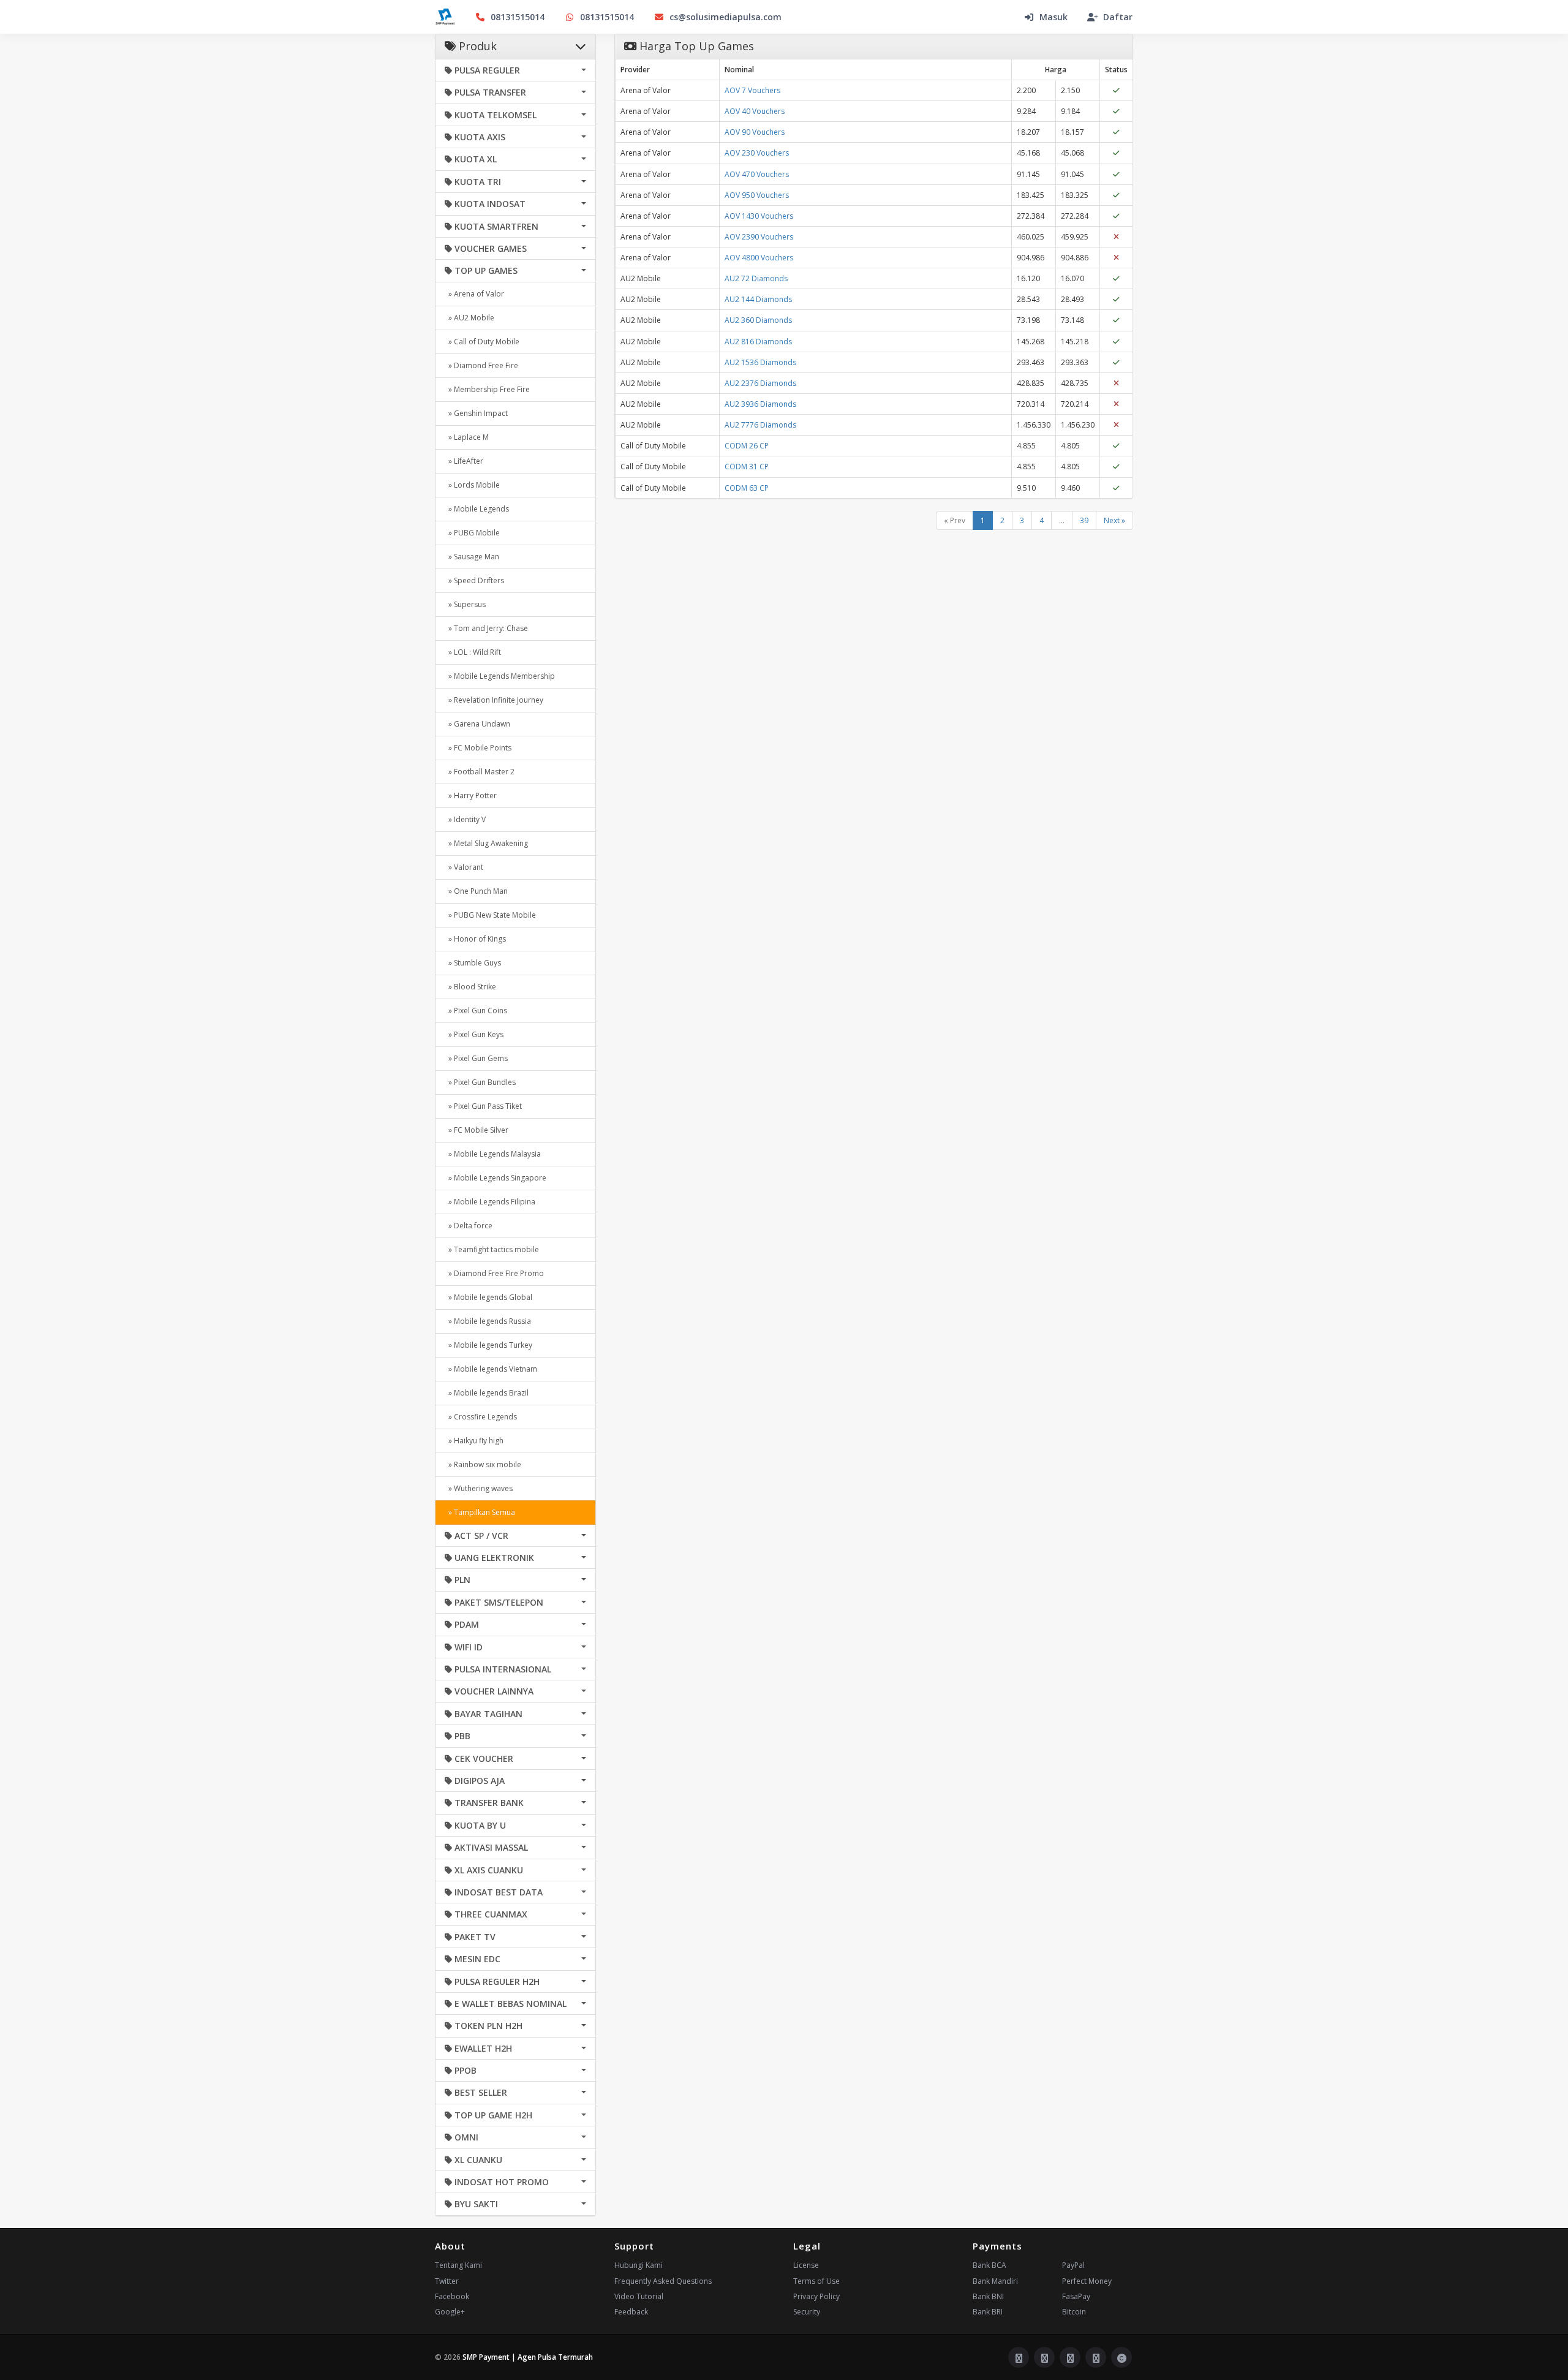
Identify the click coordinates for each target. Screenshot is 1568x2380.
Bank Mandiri (995, 2281)
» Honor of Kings (475, 939)
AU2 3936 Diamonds (760, 404)
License (806, 2265)
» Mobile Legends (477, 509)
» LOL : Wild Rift (473, 652)
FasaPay (1076, 2296)
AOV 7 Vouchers (752, 90)
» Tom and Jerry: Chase (486, 628)
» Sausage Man (472, 557)
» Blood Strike (470, 987)
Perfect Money (1087, 2281)
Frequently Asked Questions (663, 2281)
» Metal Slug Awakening (486, 843)
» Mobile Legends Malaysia (493, 1154)
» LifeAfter (464, 461)
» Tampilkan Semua (480, 1512)
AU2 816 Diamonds (758, 342)
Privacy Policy (816, 2296)
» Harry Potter (471, 795)
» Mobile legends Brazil (487, 1393)
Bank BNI (988, 2296)
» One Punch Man (476, 891)
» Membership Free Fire (487, 389)
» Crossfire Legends (481, 1417)
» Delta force (469, 1226)
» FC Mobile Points (478, 748)
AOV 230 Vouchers (757, 153)
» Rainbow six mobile (483, 1464)
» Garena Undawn (477, 724)
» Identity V (465, 819)
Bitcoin (1074, 2312)
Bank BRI (988, 2312)
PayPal (1073, 2265)
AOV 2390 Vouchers (759, 237)
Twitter (447, 2281)
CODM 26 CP (747, 446)
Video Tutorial (639, 2296)
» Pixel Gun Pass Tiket (483, 1106)
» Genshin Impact (476, 413)
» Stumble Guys (473, 963)
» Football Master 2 (480, 772)
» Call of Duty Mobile (482, 342)
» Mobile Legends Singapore (496, 1178)
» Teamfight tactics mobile (492, 1249)
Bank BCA (989, 2265)
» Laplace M (467, 437)
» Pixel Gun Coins (476, 1011)
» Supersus (465, 604)
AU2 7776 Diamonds (760, 425)
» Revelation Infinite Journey (494, 700)
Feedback (631, 2312)
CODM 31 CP (747, 467)
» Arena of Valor (474, 294)
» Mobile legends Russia (488, 1321)
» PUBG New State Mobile (490, 915)
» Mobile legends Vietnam (491, 1369)
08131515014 (518, 17)
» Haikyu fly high (474, 1441)
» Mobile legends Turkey (488, 1345)
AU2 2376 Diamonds (760, 383)
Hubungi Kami (639, 2265)
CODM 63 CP (747, 488)
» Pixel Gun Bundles (480, 1082)
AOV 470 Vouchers (757, 174)
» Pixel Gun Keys (474, 1034)
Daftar (1118, 17)
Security (807, 2312)
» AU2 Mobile (469, 318)
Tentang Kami (458, 2265)
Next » (1114, 520)
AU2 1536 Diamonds (760, 362)
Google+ (450, 2312)
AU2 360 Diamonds (758, 320)
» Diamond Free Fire (481, 365)
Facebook (452, 2296)
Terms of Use (816, 2281)
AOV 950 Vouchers (757, 195)
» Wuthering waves (479, 1488)
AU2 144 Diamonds (758, 299)
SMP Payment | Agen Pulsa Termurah (528, 2357)
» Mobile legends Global (488, 1297)
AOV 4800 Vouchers (759, 258)
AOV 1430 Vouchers (759, 216)
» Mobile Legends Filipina (490, 1202)
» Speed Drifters (474, 580)
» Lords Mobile (472, 485)
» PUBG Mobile (472, 533)
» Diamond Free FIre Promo (494, 1273)
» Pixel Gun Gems (476, 1058)
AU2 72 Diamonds (756, 278)
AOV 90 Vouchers (755, 132)
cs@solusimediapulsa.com (726, 17)
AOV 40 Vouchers (755, 111)
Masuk (1053, 17)
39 (1084, 520)
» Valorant (464, 867)
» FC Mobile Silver (477, 1130)
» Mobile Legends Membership (500, 676)
